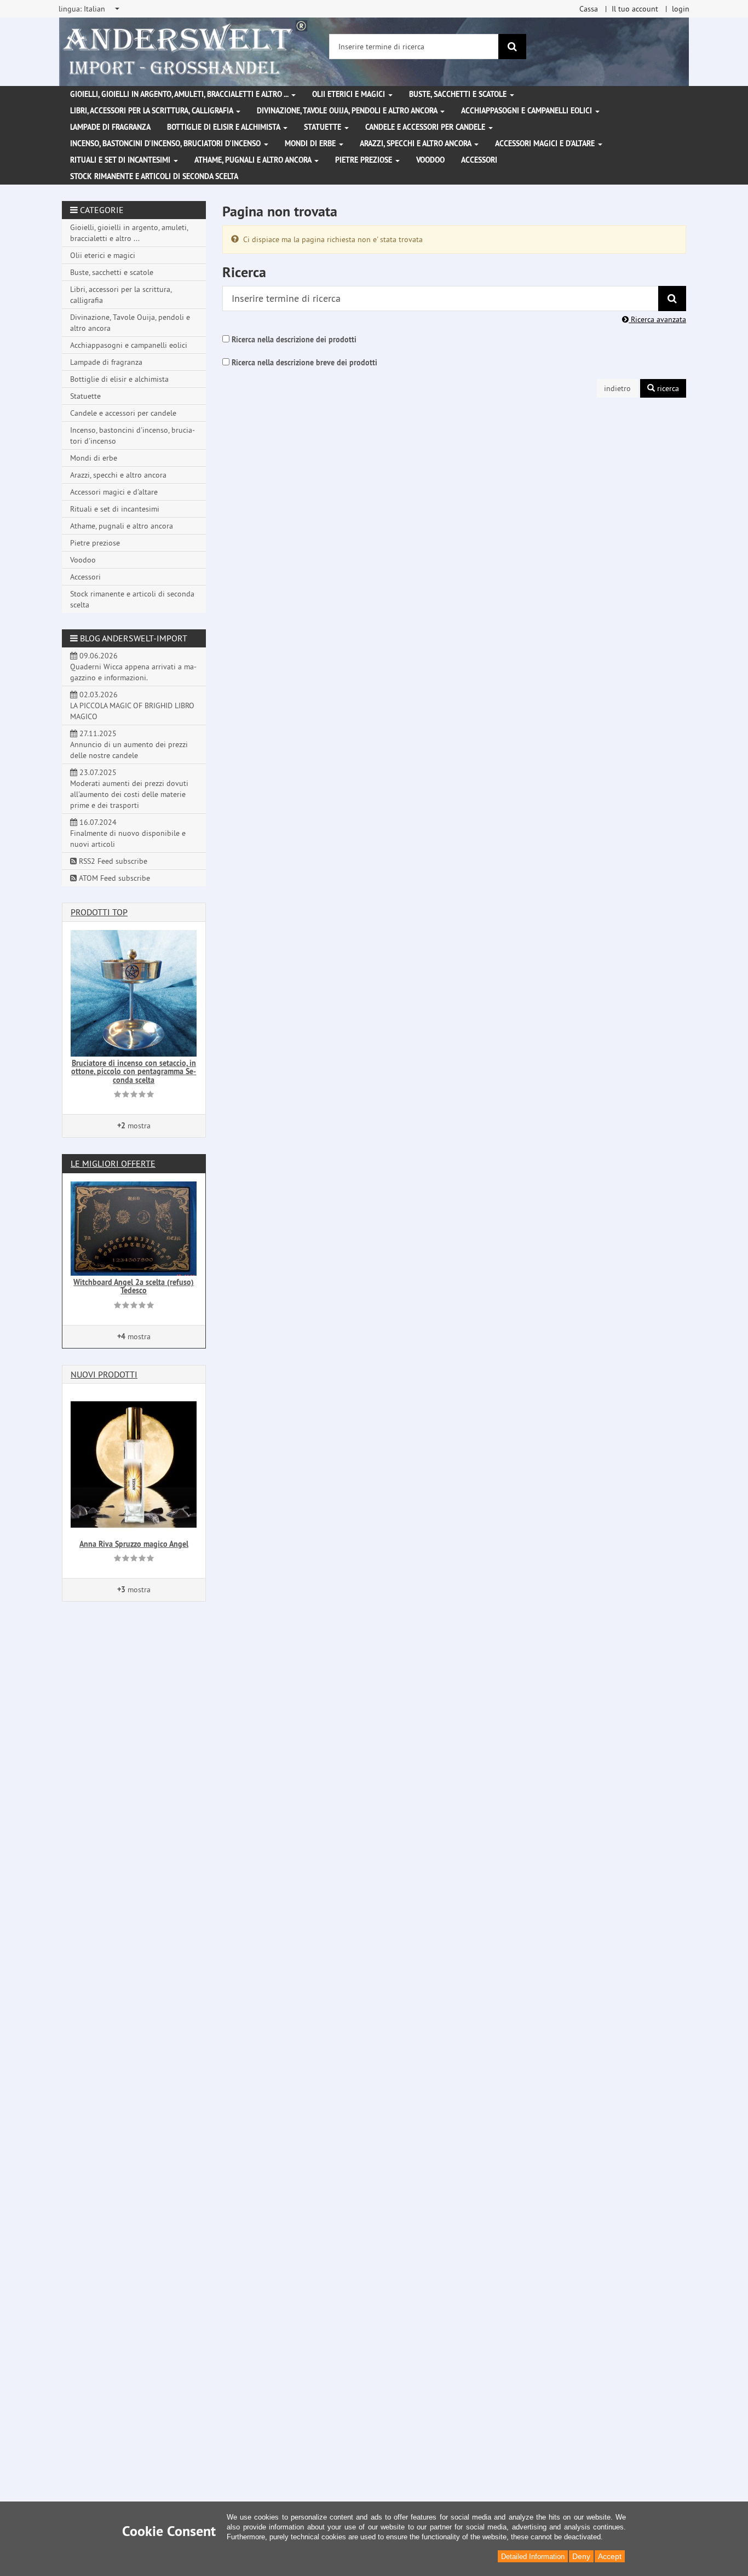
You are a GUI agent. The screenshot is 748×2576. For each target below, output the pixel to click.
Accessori (479, 160)
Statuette (324, 127)
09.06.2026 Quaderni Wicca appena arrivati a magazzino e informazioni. (133, 667)
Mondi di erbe (311, 144)
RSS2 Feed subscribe (112, 861)
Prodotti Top (99, 912)
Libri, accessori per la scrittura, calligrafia (153, 111)
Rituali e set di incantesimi (121, 160)
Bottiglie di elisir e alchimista (225, 127)
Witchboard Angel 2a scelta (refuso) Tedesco (134, 1286)
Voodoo (430, 160)
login (681, 9)
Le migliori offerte (113, 1163)
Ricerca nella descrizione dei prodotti (294, 340)
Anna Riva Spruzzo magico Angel (134, 1544)
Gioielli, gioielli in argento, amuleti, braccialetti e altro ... (180, 94)
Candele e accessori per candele (426, 127)
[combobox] (90, 9)
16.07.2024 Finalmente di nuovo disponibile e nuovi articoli (128, 833)
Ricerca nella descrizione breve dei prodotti (304, 363)
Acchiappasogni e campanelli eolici (528, 111)
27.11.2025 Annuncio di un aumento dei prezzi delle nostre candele (129, 744)
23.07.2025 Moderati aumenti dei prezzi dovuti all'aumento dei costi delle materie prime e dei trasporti (129, 789)
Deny (581, 2556)
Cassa (589, 9)
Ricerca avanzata (657, 319)
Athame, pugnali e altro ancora (254, 160)
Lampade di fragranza (110, 127)
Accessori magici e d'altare (546, 144)
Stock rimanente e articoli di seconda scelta (154, 176)
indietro (617, 388)
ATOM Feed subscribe (113, 878)
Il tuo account (635, 9)
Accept (610, 2556)
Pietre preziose (365, 160)
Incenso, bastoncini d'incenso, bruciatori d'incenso (166, 144)
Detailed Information (533, 2557)
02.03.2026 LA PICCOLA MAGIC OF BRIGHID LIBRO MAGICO (132, 705)
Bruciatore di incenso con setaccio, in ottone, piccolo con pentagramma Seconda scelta (134, 1072)
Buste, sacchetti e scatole (459, 94)
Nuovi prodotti (104, 1374)
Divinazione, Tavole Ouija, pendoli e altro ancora (348, 111)
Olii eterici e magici (350, 94)
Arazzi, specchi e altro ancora (416, 144)
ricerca (667, 388)
